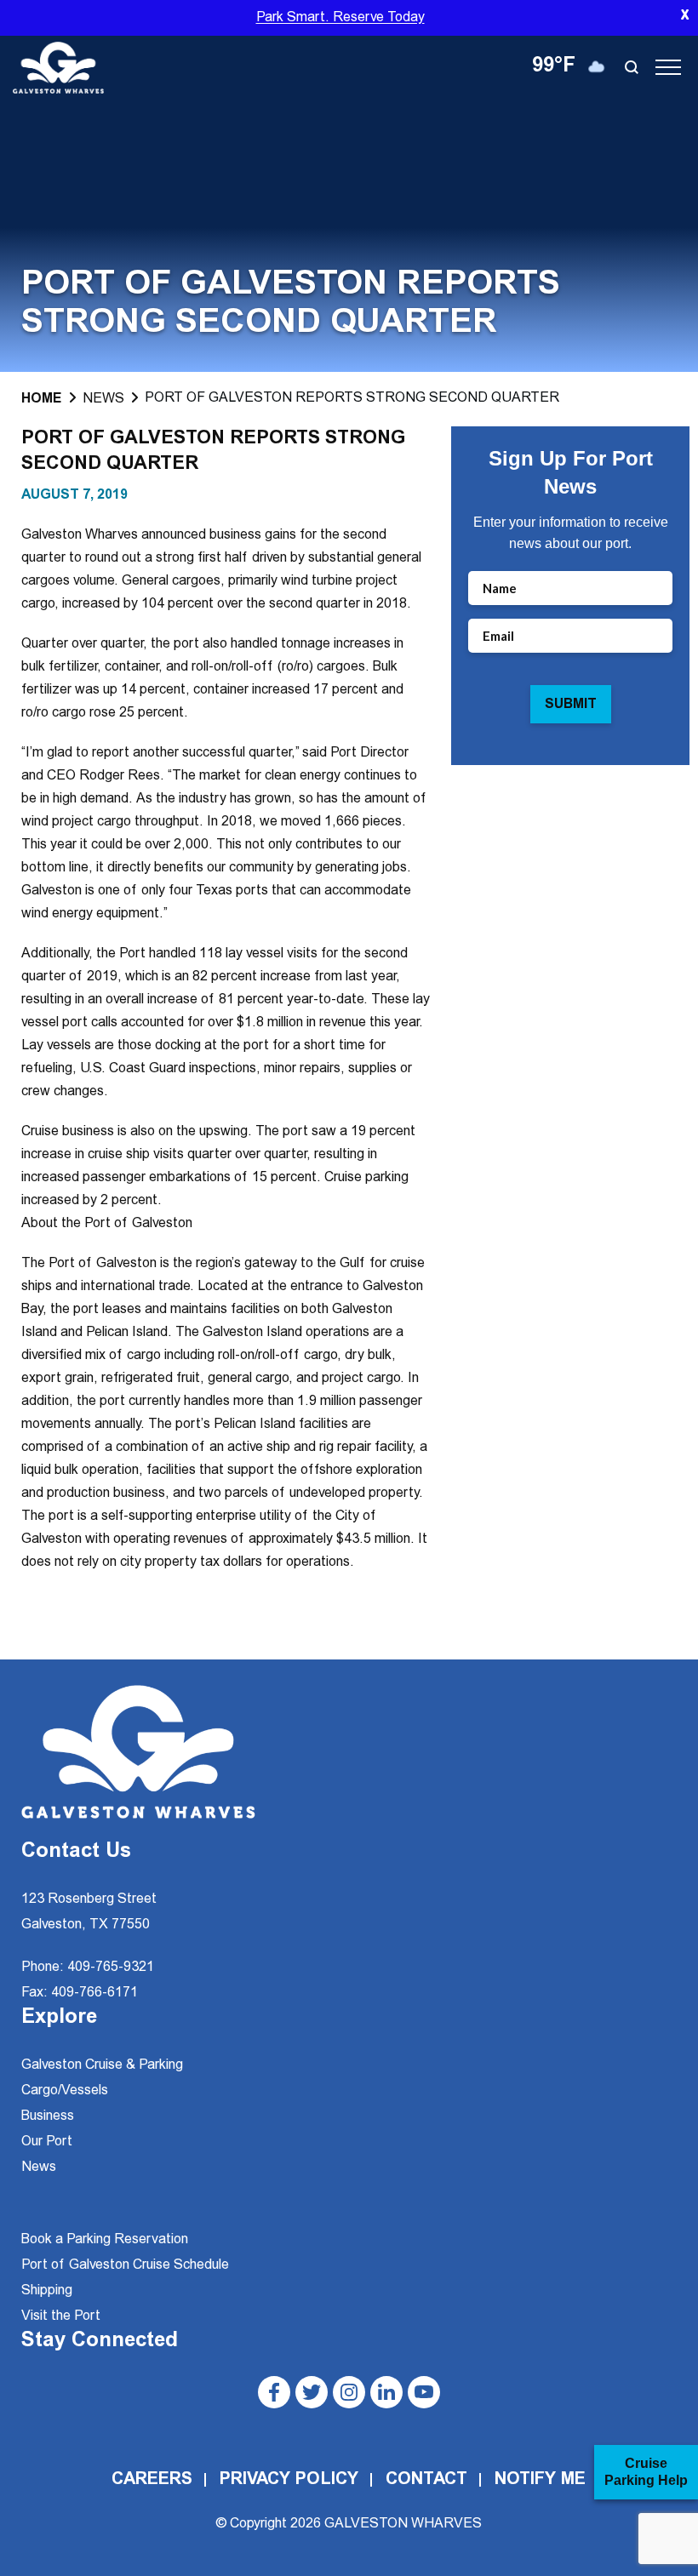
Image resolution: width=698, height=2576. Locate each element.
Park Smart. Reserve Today (340, 18)
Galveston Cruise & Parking (102, 2065)
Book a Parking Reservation (105, 2240)
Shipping (47, 2291)
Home (42, 399)
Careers (152, 2480)
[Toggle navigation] (668, 67)
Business (48, 2116)
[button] (635, 67)
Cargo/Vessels (65, 2091)
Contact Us (76, 1853)
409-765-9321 (111, 1968)
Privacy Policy (289, 2480)
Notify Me (540, 2480)
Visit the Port (61, 2316)
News (103, 399)
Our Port (47, 2142)
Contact (426, 2480)
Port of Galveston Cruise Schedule (125, 2265)
